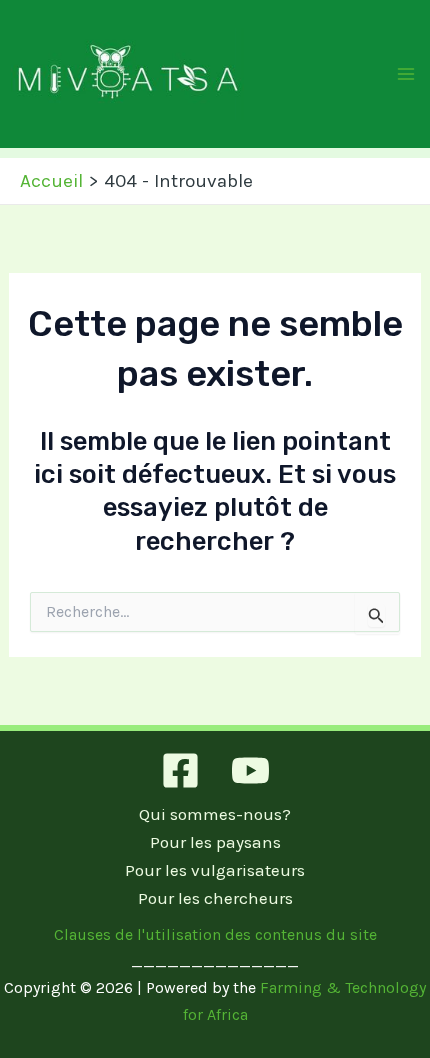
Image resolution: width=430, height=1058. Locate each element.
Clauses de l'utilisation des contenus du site (215, 934)
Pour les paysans (215, 842)
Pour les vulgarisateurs (215, 870)
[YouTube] (250, 770)
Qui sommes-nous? (215, 814)
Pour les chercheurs (215, 898)
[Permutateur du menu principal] (407, 74)
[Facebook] (180, 770)
